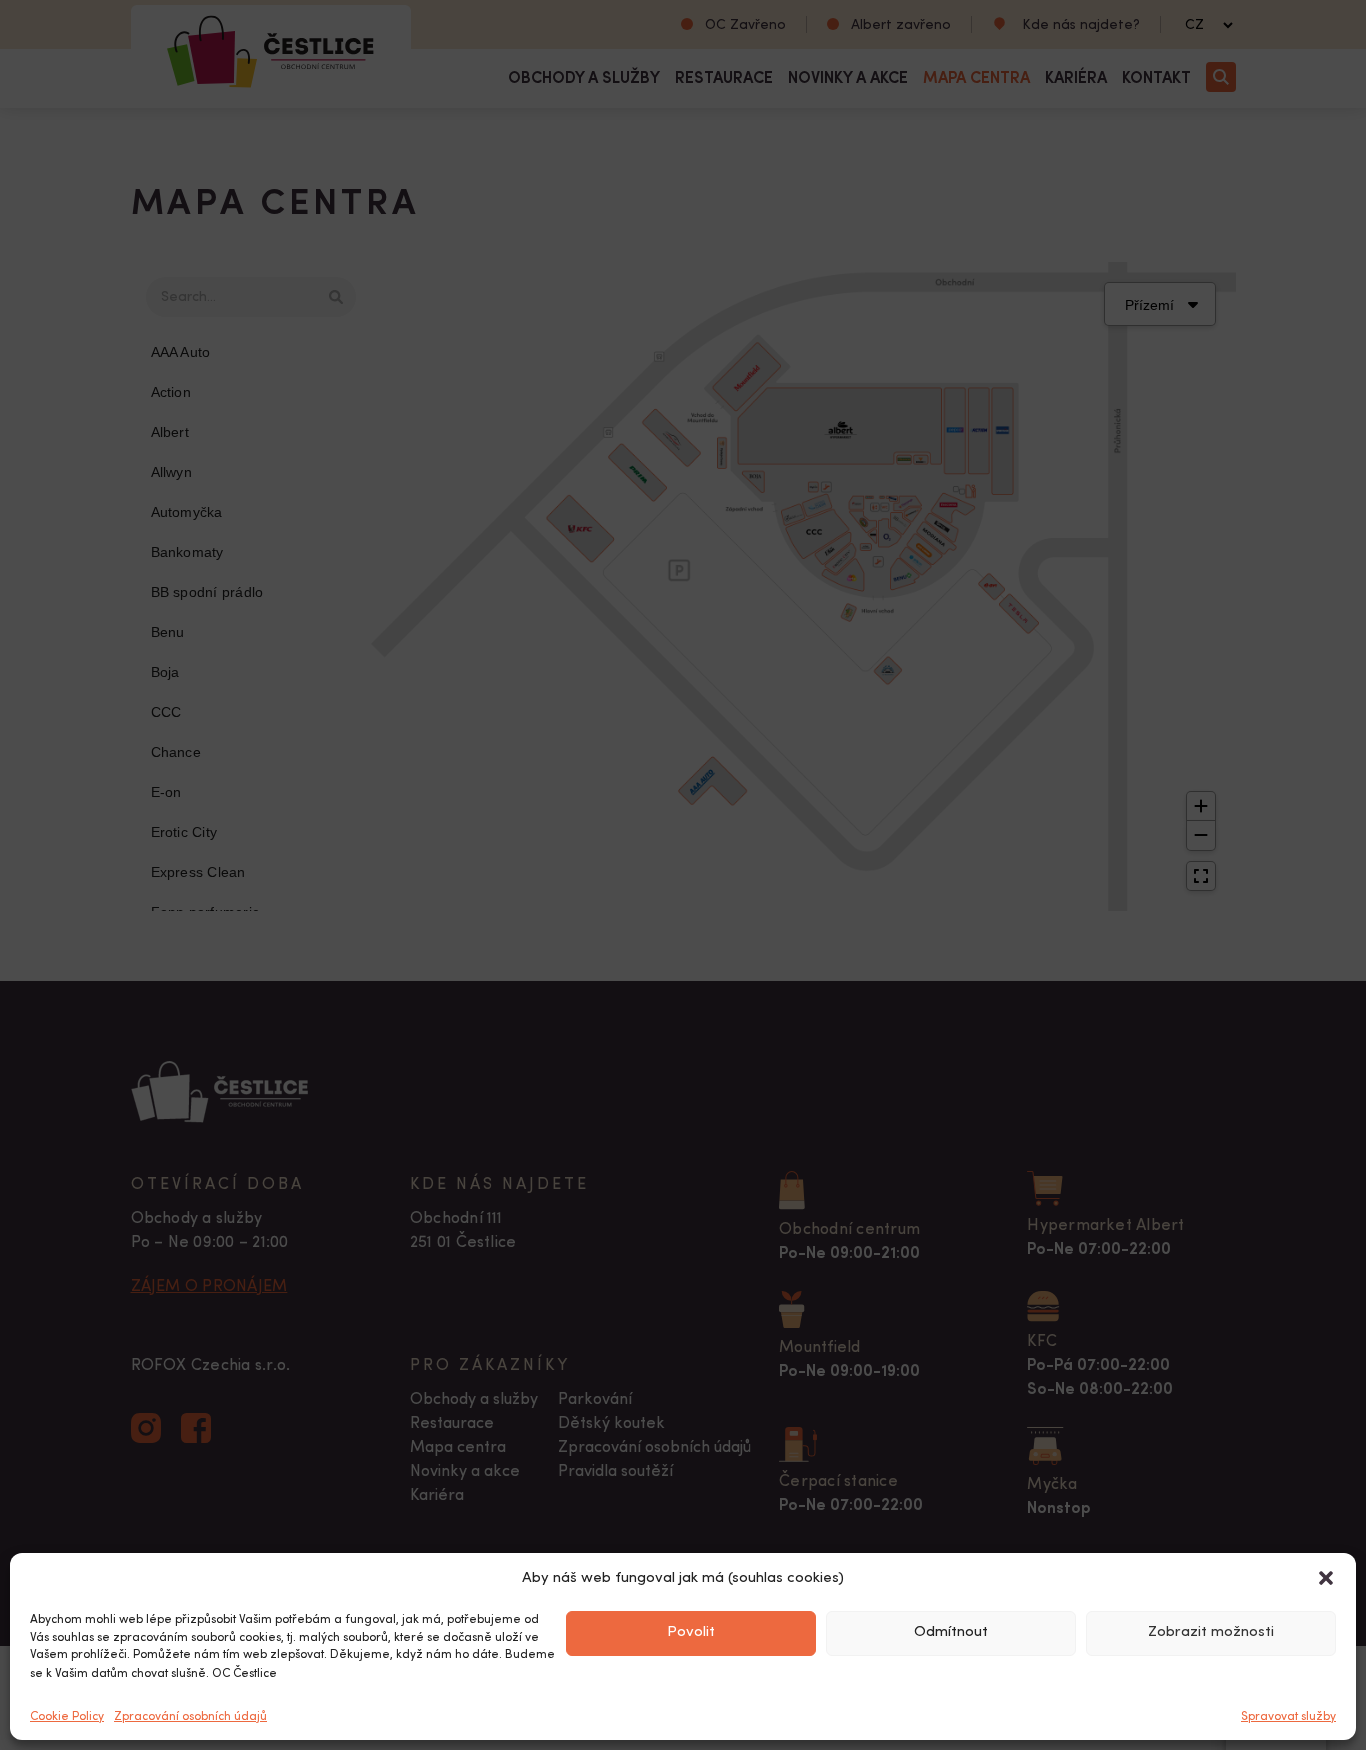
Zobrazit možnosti (1211, 1632)
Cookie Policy (67, 1716)
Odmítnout (951, 1632)
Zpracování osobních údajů (190, 1716)
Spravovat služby (1288, 1716)
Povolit (691, 1632)
